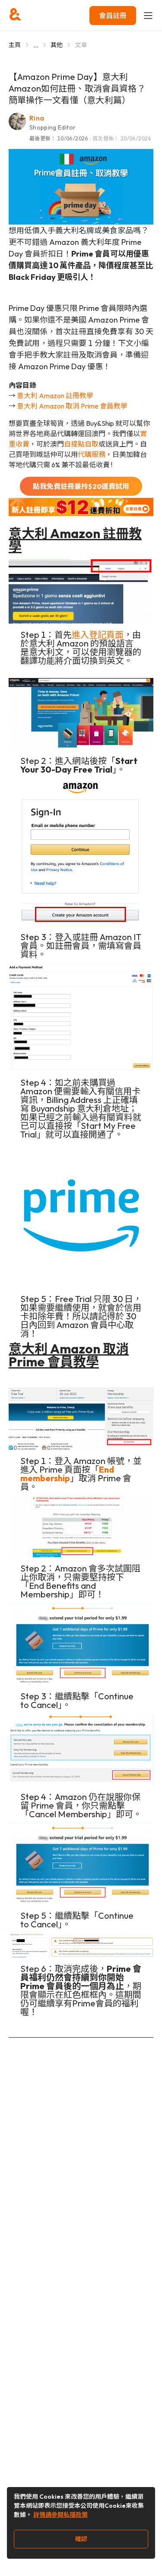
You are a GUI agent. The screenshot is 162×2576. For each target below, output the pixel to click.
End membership (67, 1474)
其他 (57, 45)
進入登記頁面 (98, 635)
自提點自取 (81, 444)
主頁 (15, 45)
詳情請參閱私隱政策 (60, 2515)
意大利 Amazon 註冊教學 (55, 396)
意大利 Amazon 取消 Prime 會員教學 (72, 406)
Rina (37, 118)
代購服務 (92, 454)
